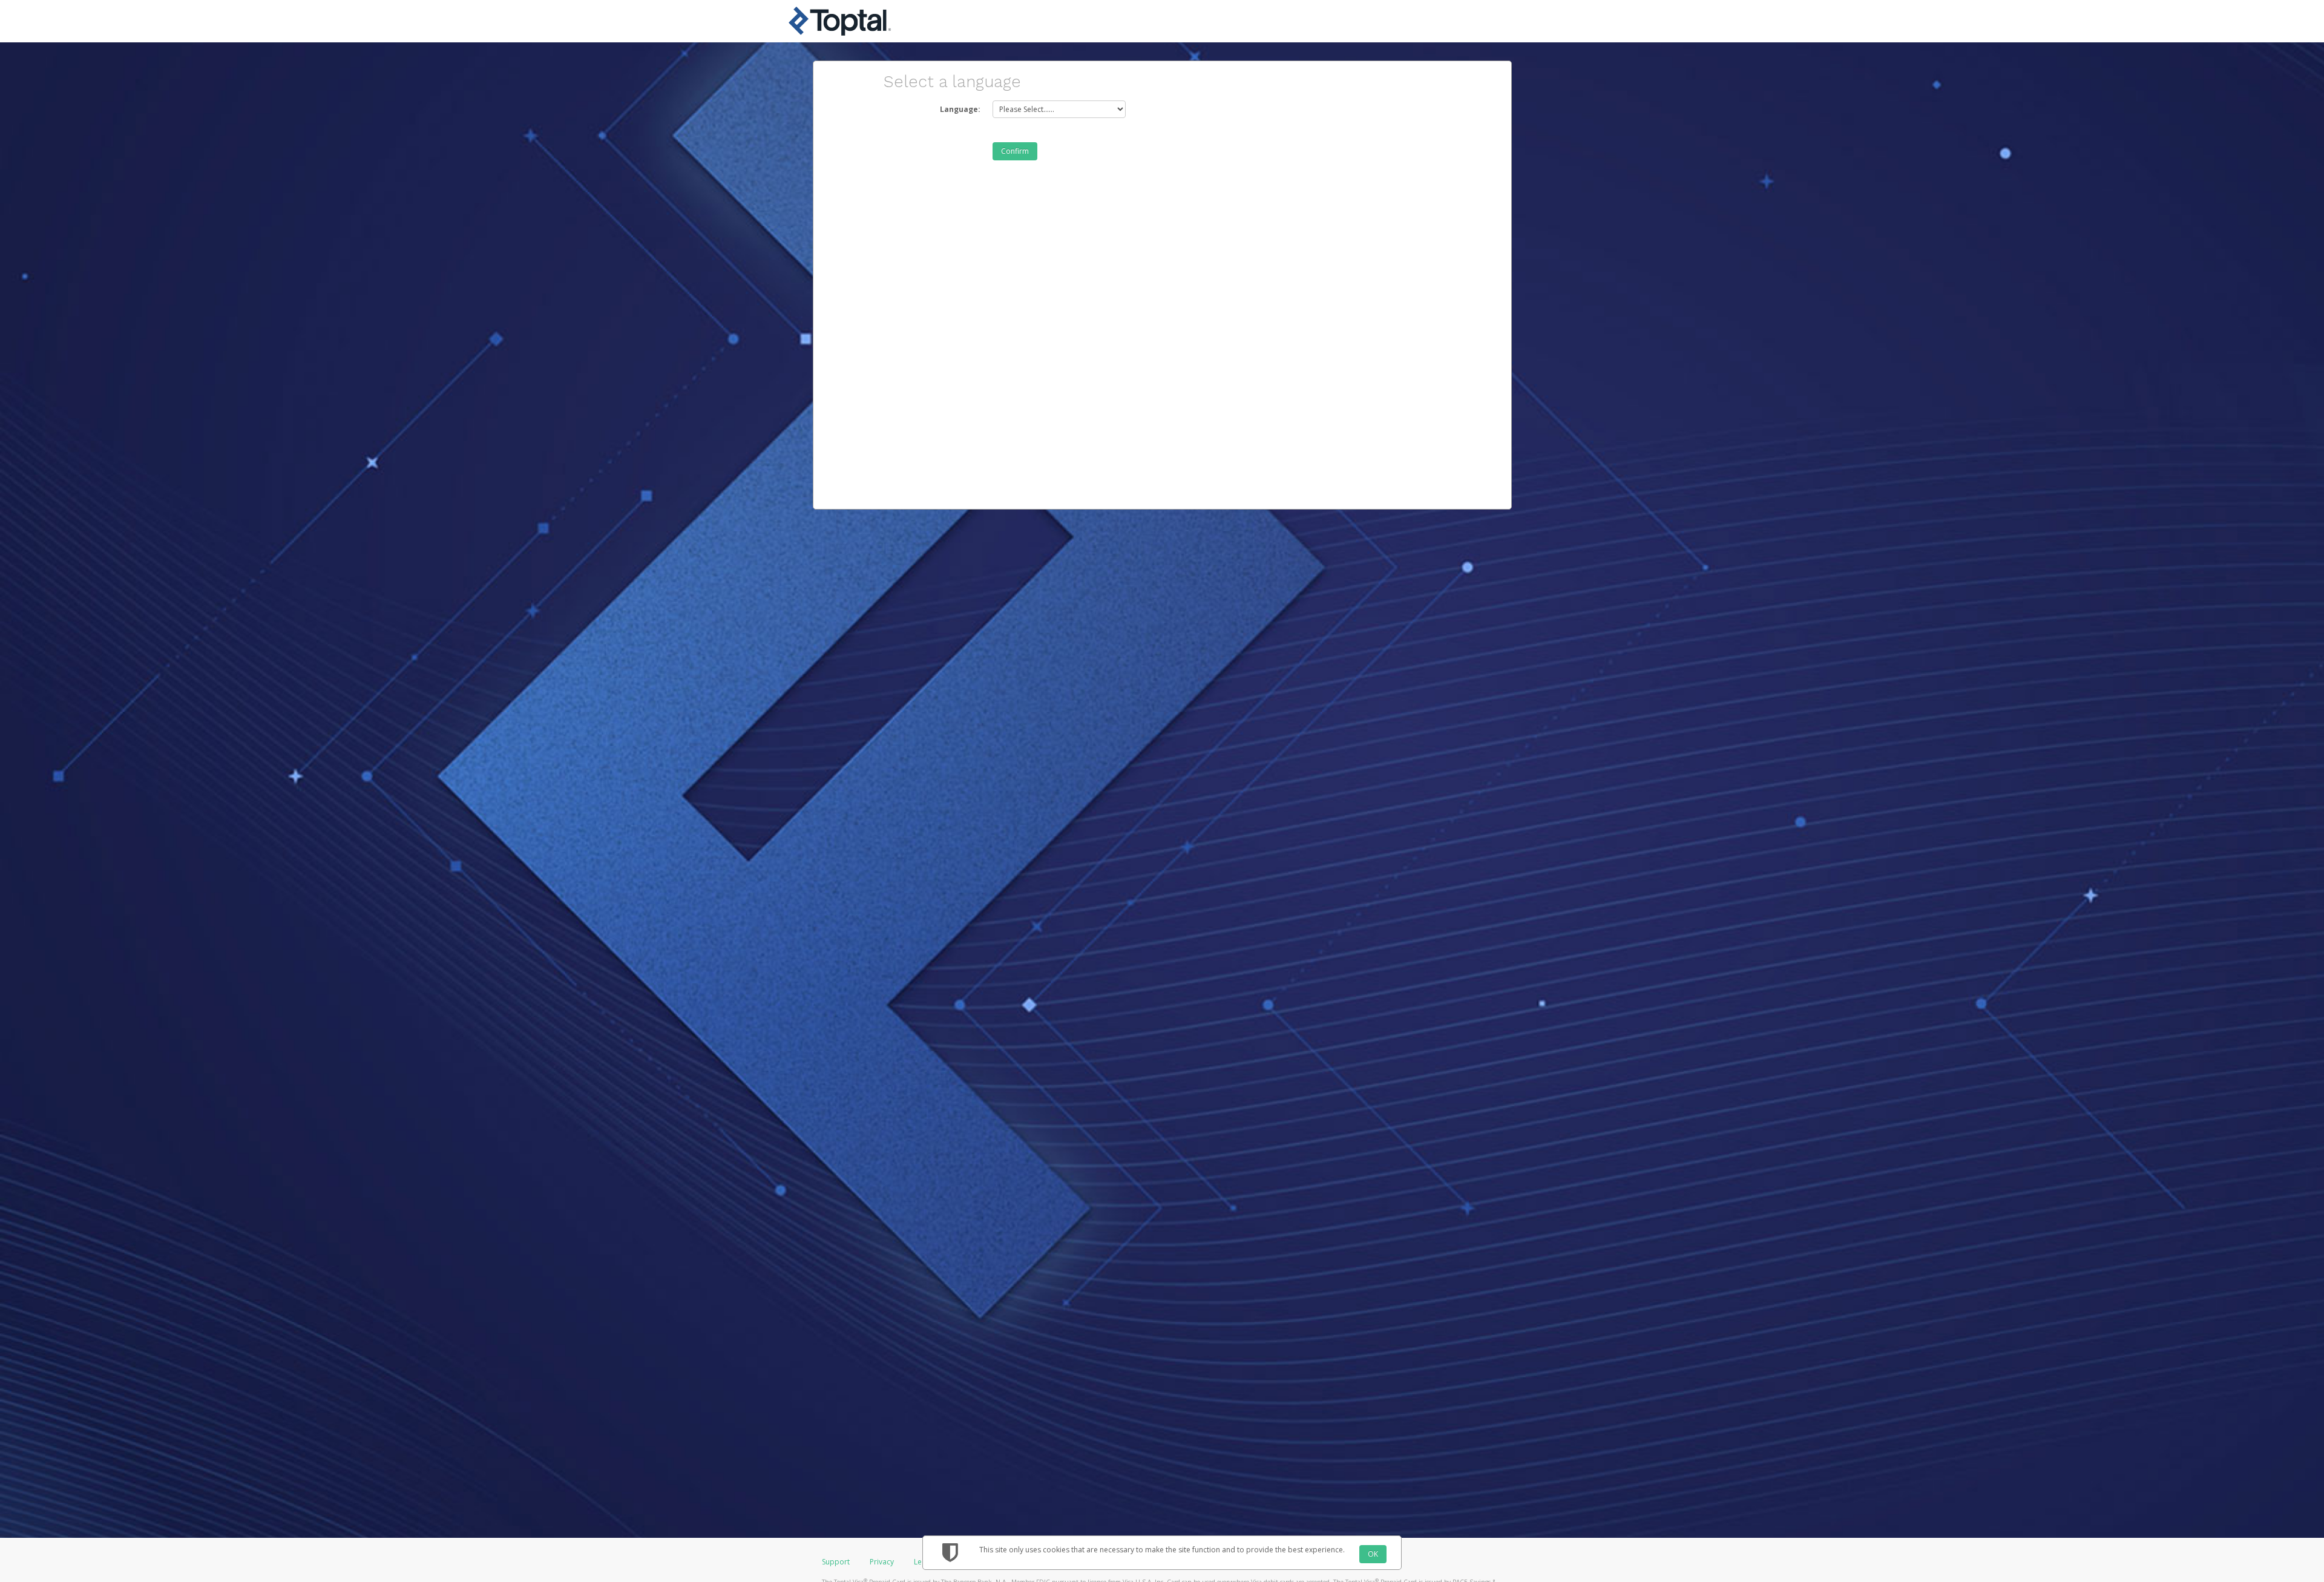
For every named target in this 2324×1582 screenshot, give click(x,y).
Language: (960, 109)
